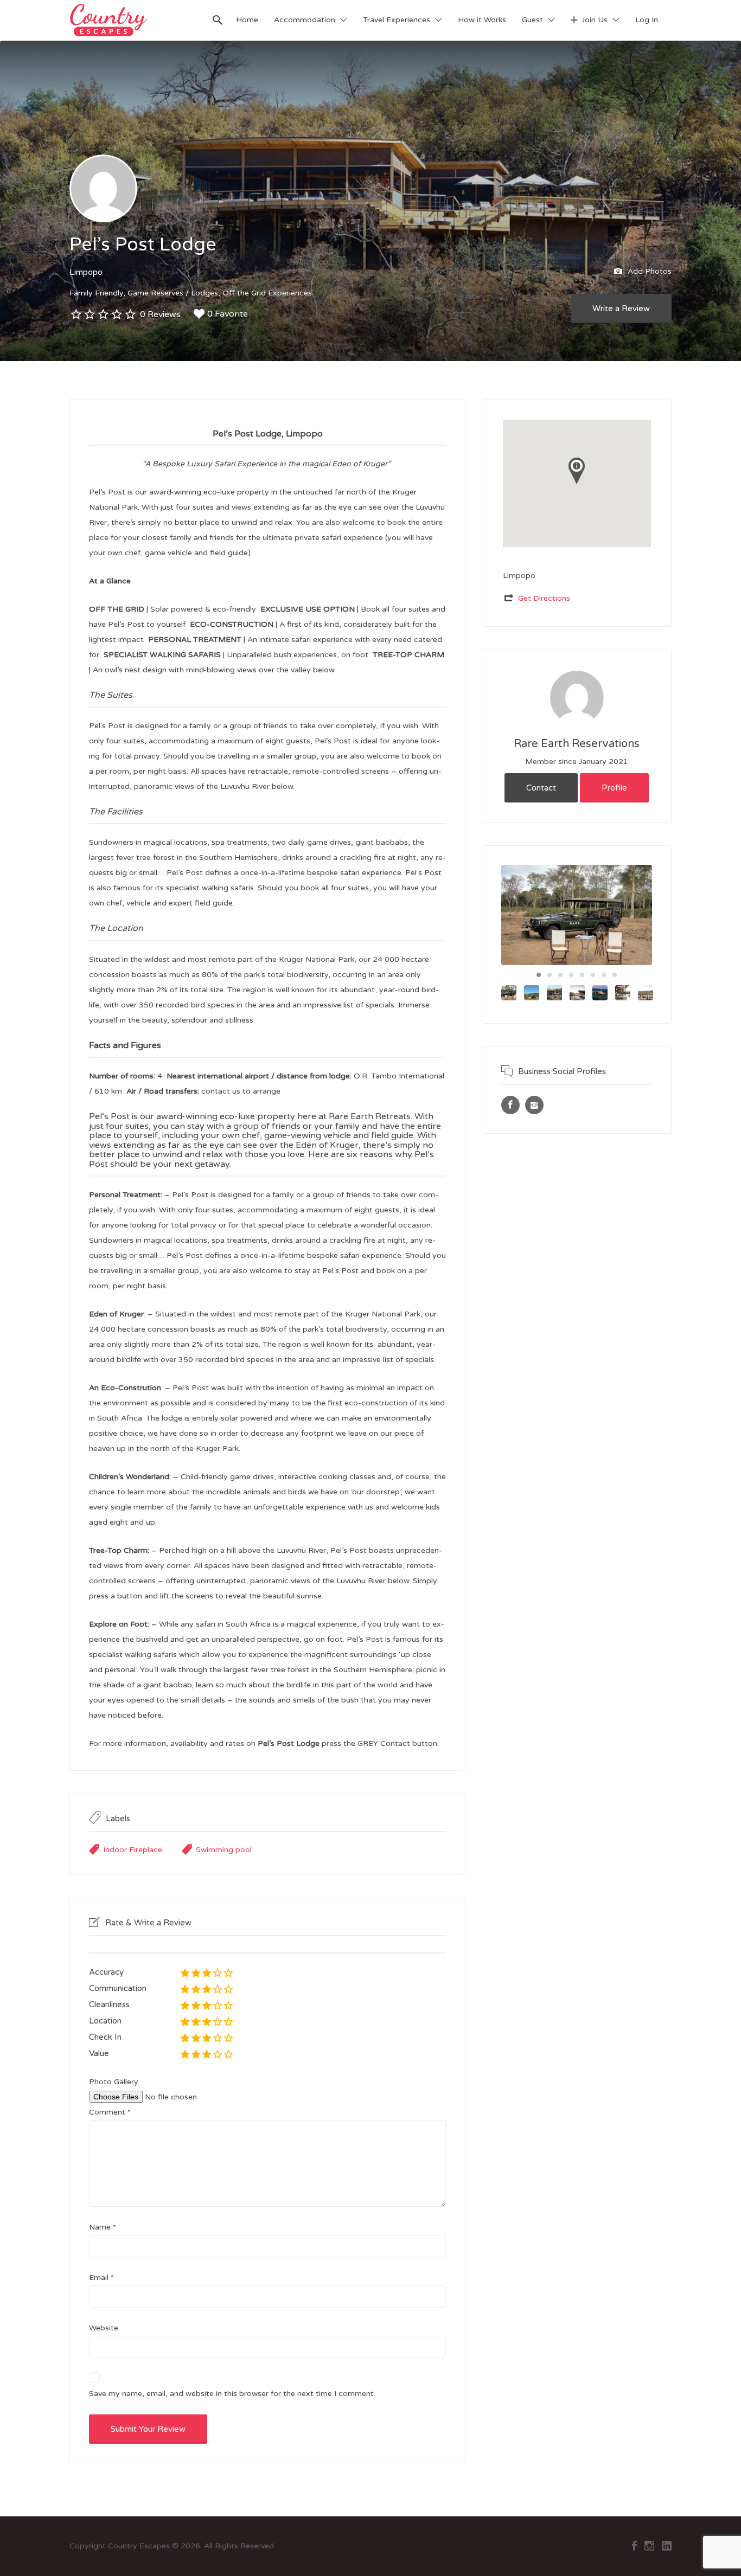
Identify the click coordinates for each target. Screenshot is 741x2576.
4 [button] (571, 975)
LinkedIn (667, 2546)
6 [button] (593, 975)
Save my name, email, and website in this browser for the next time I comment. (232, 2394)
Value (99, 2053)
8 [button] (615, 975)
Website (104, 2328)
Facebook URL (510, 1105)
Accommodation (305, 20)
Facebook (634, 2546)
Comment (110, 2112)
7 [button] (604, 975)
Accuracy (106, 1972)
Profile (614, 788)
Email (101, 2278)
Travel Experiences (397, 20)
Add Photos (649, 271)
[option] (577, 915)
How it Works (482, 20)
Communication (118, 1988)
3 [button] (560, 975)
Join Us (595, 20)
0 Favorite (228, 314)
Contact (541, 788)
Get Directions (544, 598)
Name (103, 2227)
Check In (105, 2037)
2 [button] (550, 975)
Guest (532, 20)
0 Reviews (160, 314)
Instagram (649, 2546)
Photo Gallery (114, 2082)
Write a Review (621, 309)
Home (247, 20)
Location (105, 2021)
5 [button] (582, 975)
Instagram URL (534, 1105)
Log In (647, 20)
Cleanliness (109, 2005)
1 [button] (539, 975)
